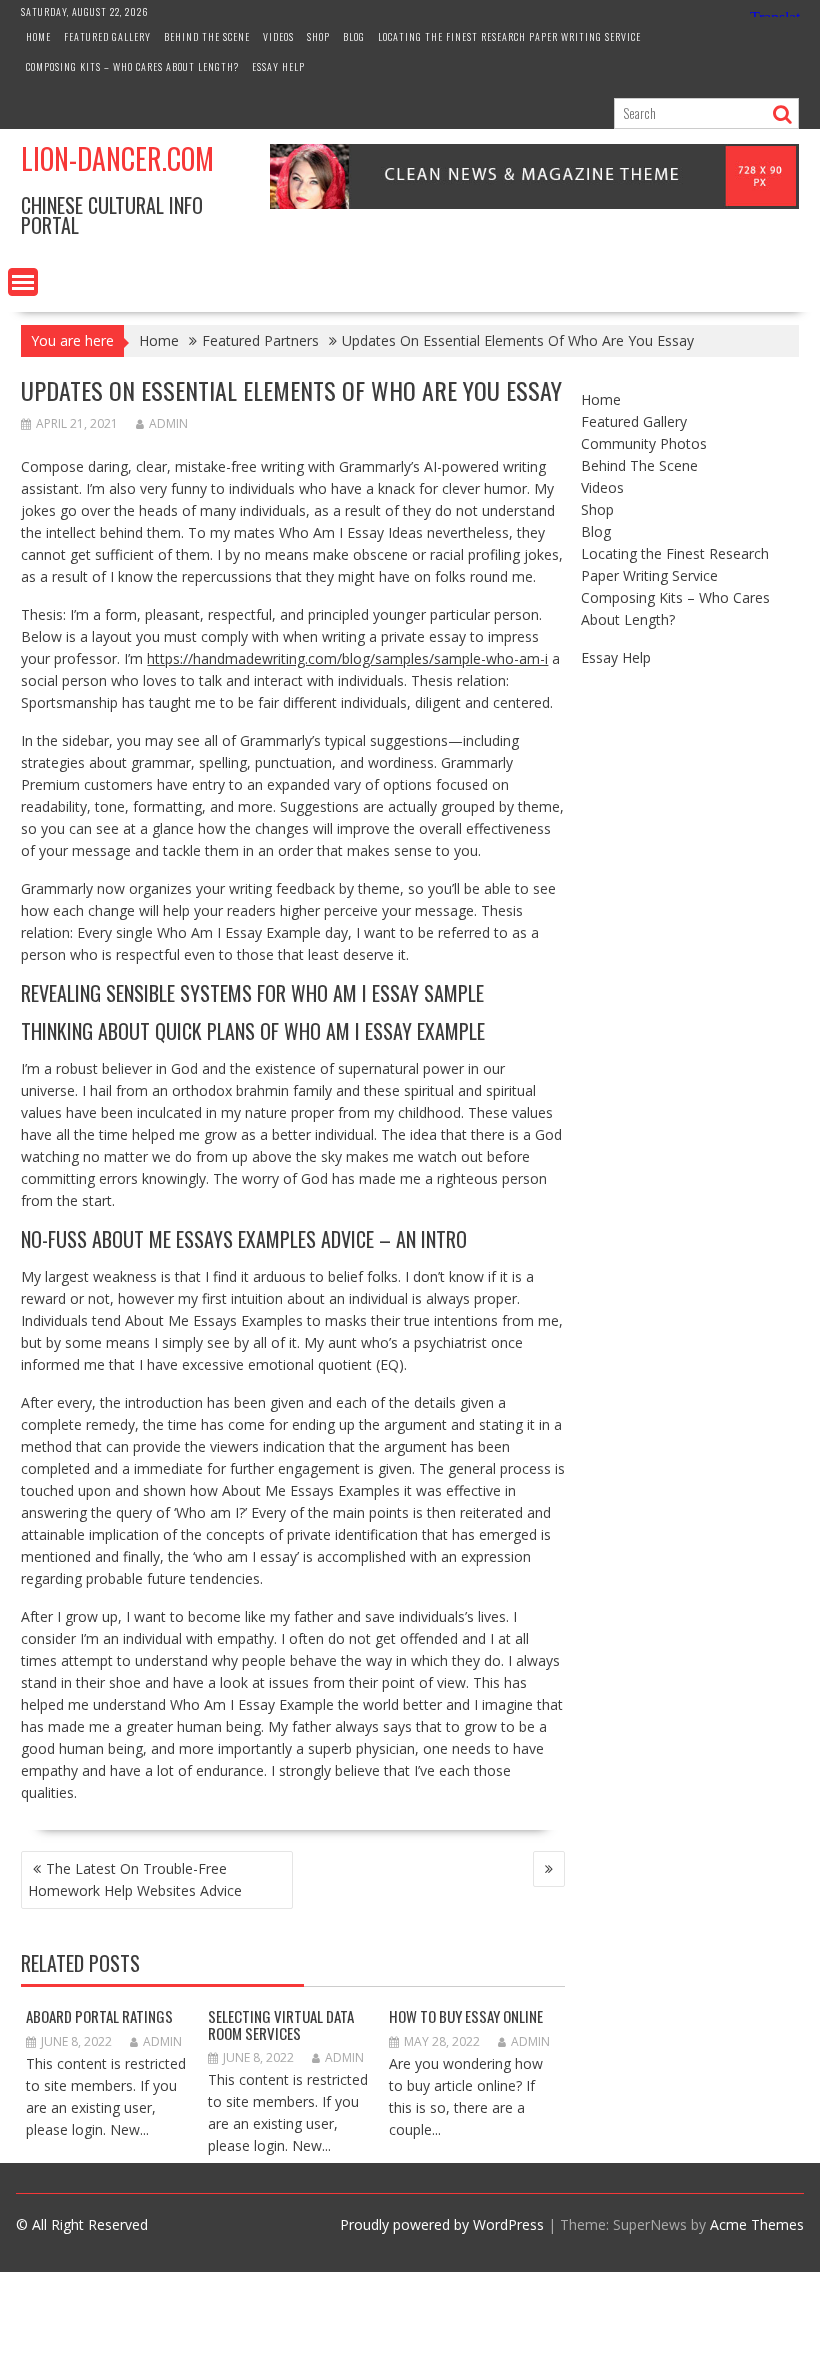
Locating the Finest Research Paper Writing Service (509, 36)
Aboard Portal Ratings (99, 2016)
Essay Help (278, 66)
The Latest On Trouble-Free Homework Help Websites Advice (135, 1879)
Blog (354, 36)
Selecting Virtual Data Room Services (281, 2024)
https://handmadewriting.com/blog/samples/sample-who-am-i (347, 658)
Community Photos (644, 443)
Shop (318, 36)
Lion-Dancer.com (117, 158)
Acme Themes (757, 2224)
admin (168, 423)
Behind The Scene (207, 36)
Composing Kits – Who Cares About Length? (132, 66)
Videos (278, 36)
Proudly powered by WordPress (442, 2224)
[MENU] (23, 282)
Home (38, 36)
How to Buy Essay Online (466, 2016)
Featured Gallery (107, 36)
